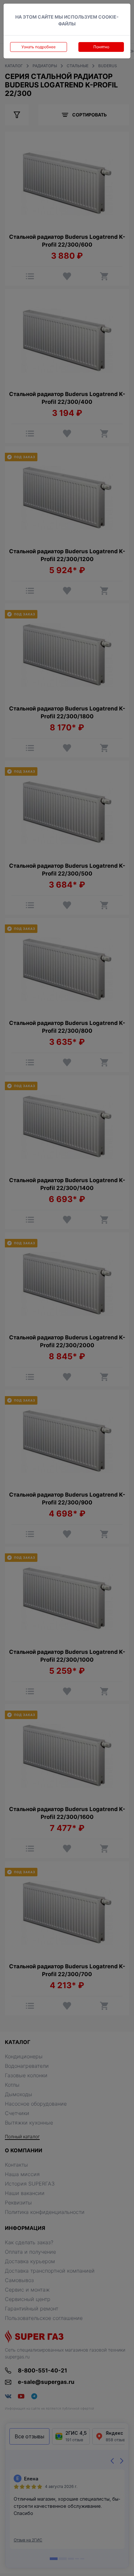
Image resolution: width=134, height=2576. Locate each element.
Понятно (101, 47)
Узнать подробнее (39, 47)
